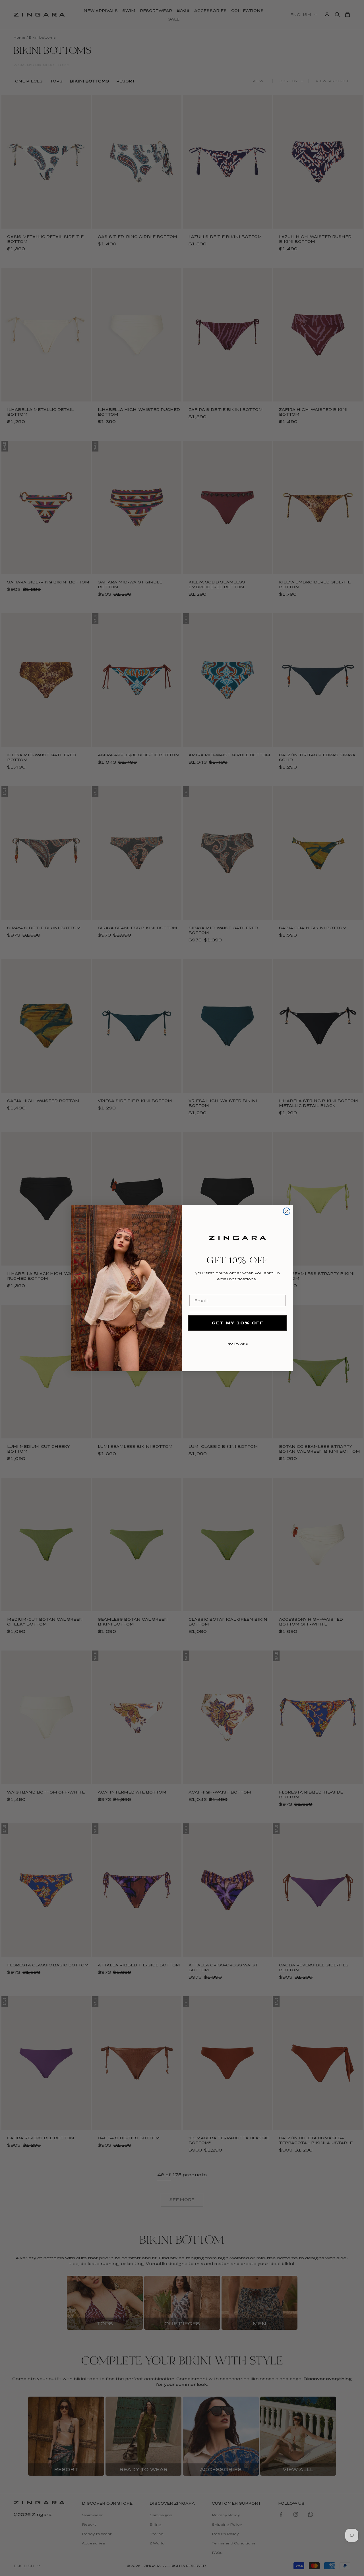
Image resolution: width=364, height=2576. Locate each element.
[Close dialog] (287, 1211)
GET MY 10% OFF (238, 1323)
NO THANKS (238, 1343)
